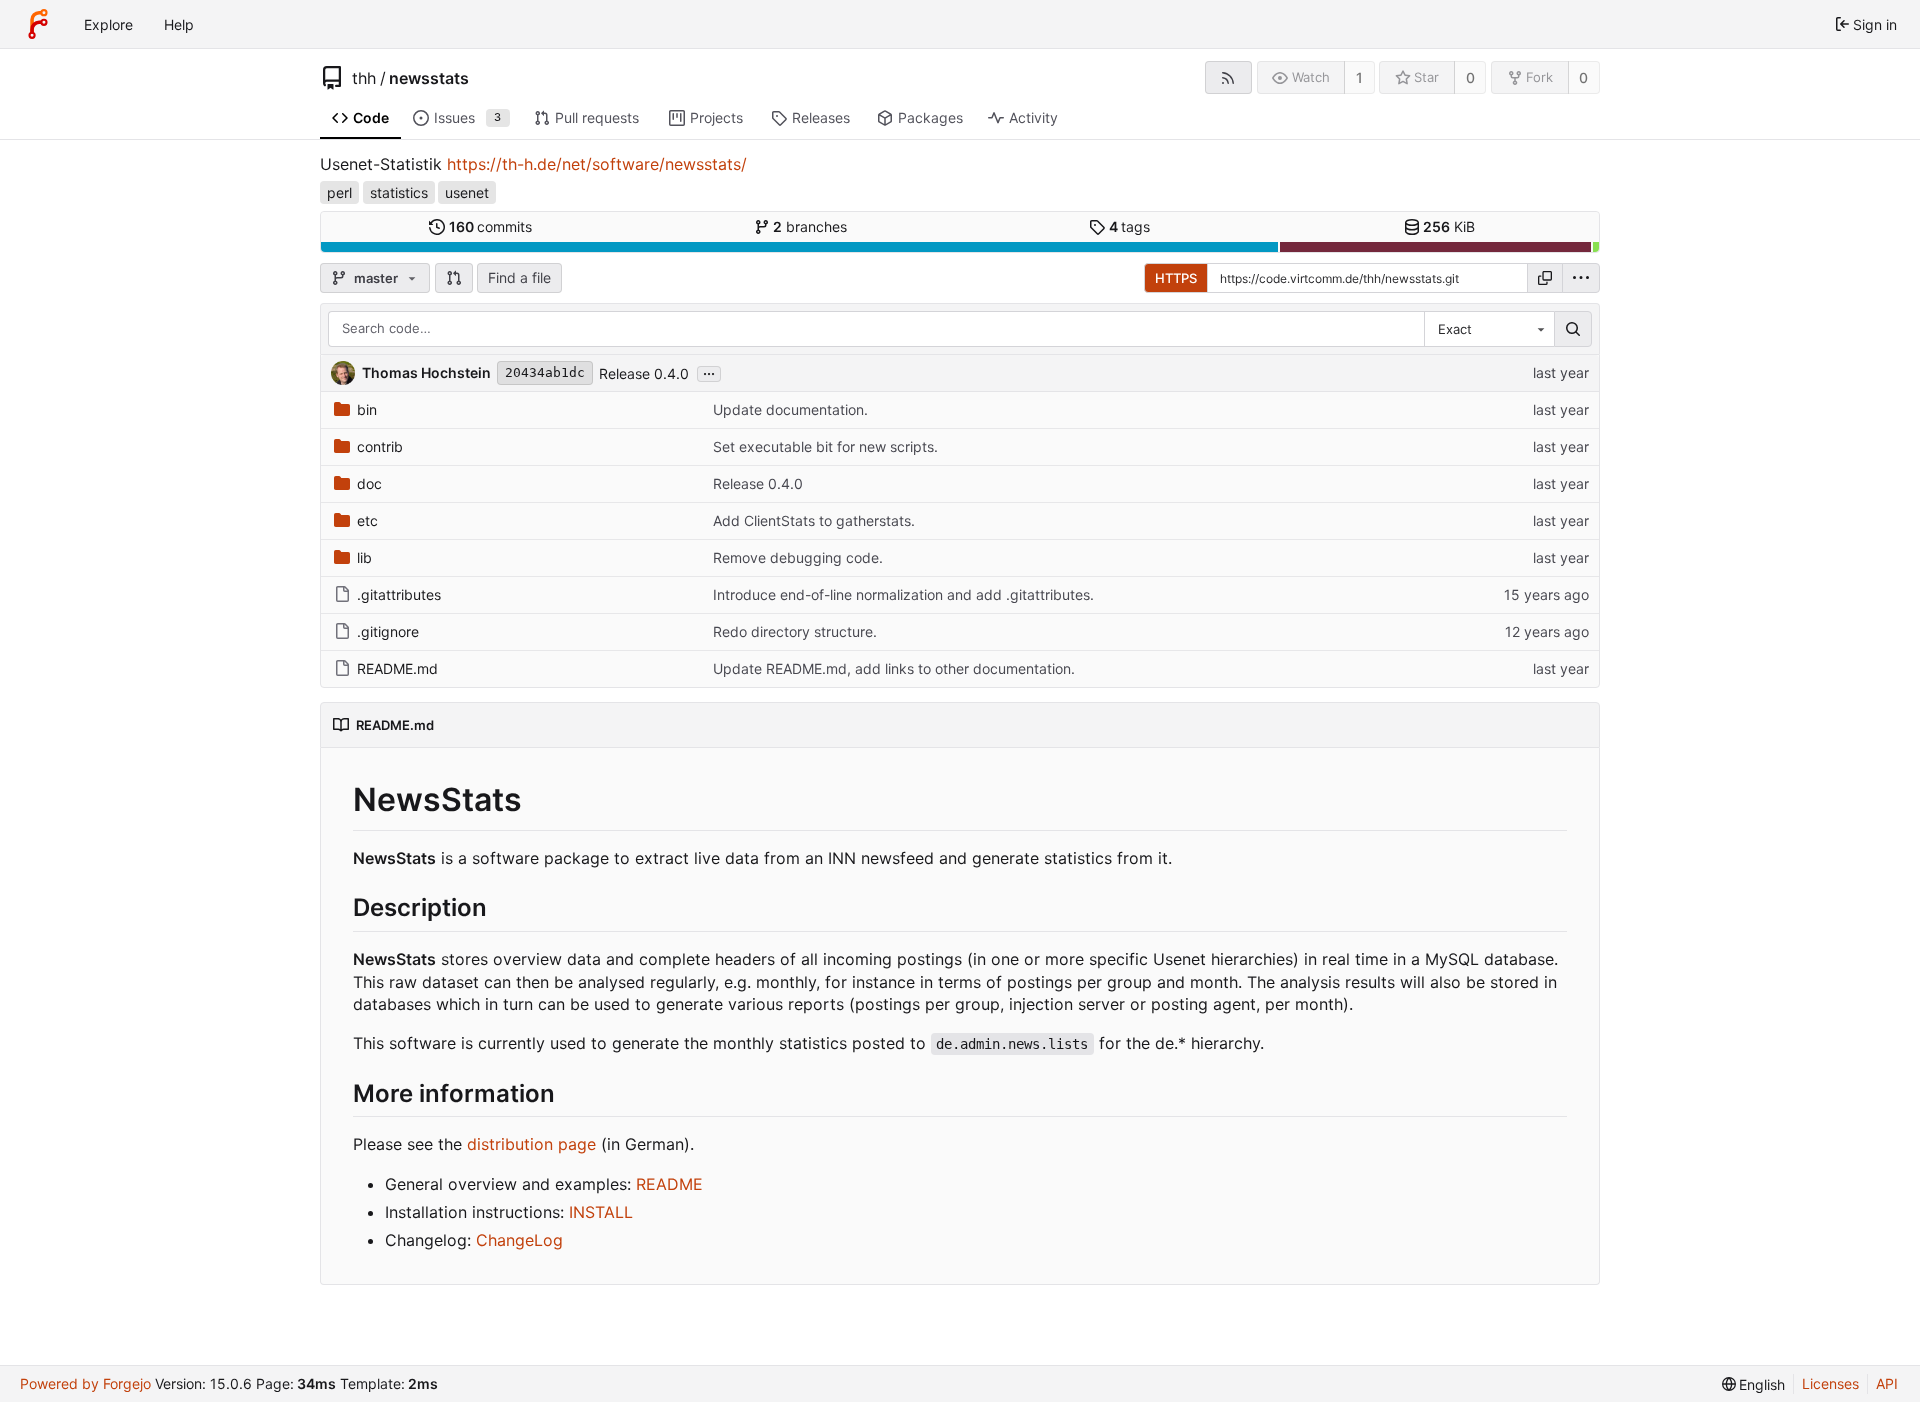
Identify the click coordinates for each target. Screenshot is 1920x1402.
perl (339, 192)
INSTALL (601, 1212)
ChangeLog (519, 1240)
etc (367, 520)
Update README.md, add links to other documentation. (894, 668)
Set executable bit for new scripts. (825, 446)
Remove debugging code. (798, 557)
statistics (399, 192)
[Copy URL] (1545, 278)
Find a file (519, 277)
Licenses (1830, 1383)
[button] (454, 278)
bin (367, 409)
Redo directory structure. (795, 631)
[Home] (38, 24)
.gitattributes (399, 594)
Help (179, 24)
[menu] (1581, 278)
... (709, 372)
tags (1130, 226)
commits (491, 226)
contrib (380, 446)
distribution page (531, 1144)
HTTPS (1176, 278)
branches (810, 226)
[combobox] (1489, 329)
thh (364, 78)
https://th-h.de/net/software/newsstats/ (597, 164)
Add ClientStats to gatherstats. (814, 520)
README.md (397, 668)
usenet (467, 192)
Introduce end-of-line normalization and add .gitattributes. (903, 594)
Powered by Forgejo (85, 1383)
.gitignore (388, 631)
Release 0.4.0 (644, 373)
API (1887, 1383)
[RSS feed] (1228, 77)
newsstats (429, 78)
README (669, 1184)
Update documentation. (790, 409)
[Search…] (1573, 329)
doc (369, 483)
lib (364, 557)
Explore (108, 24)
